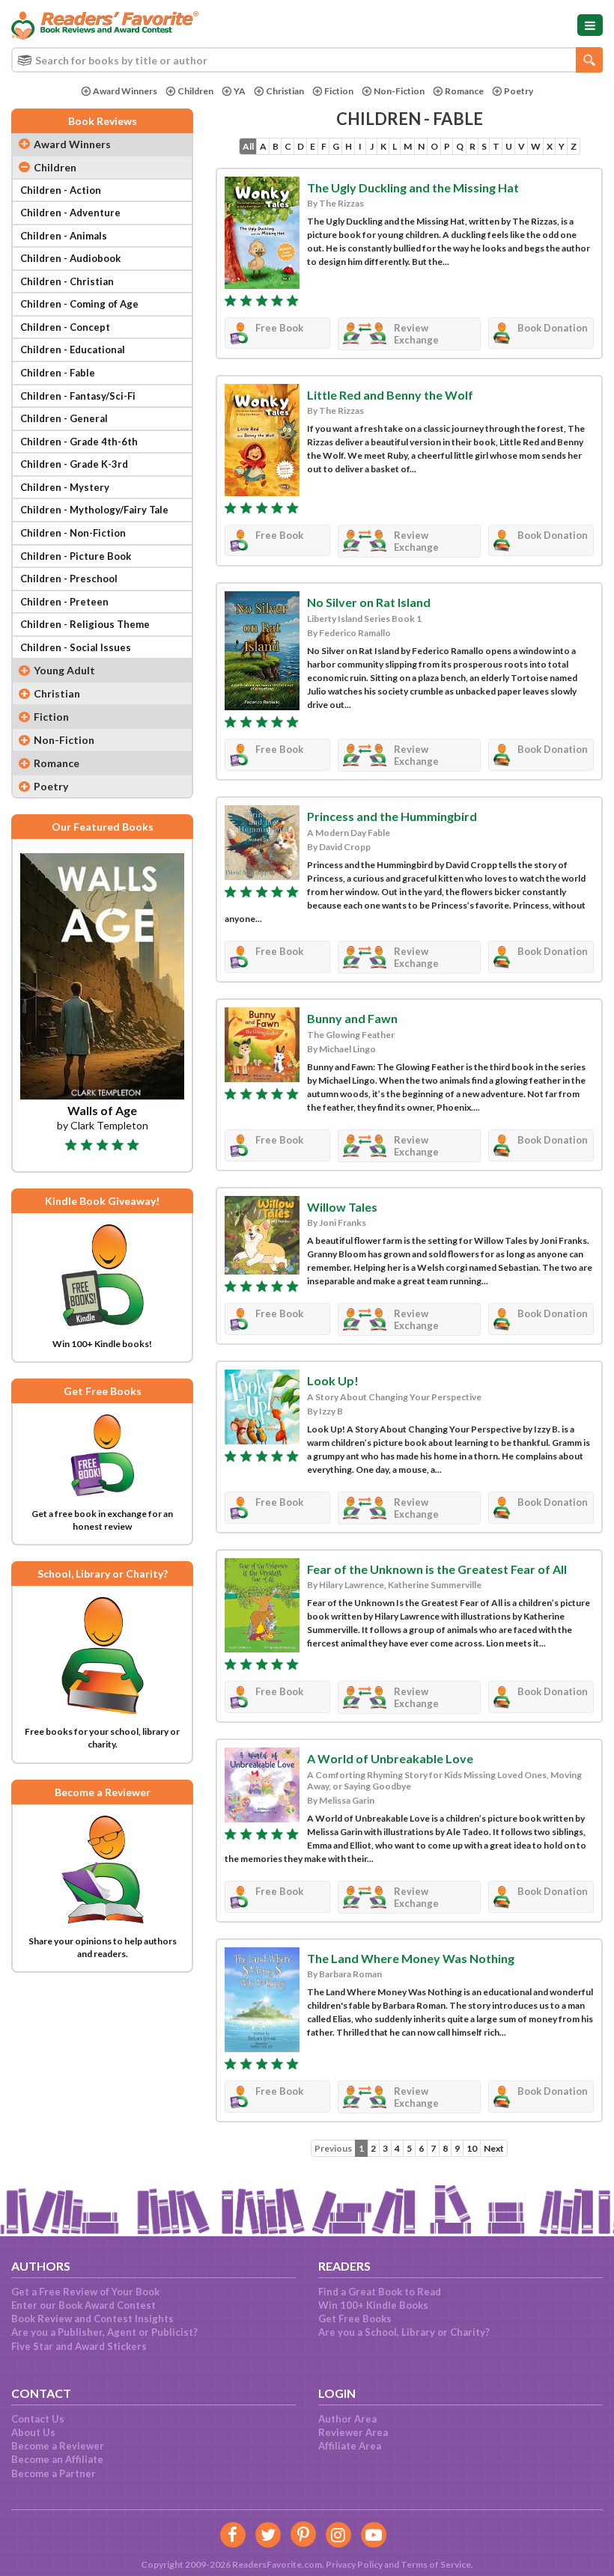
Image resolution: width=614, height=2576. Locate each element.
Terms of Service (436, 2564)
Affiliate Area (350, 2446)
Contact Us (38, 2419)
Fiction (339, 91)
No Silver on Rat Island (369, 602)
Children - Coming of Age (79, 304)
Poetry (519, 91)
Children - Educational (73, 350)
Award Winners (125, 91)
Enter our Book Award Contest (83, 2305)
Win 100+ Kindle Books (373, 2305)
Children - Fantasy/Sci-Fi (78, 396)
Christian (285, 91)
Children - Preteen (64, 602)
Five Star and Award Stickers (79, 2346)
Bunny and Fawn (352, 1018)
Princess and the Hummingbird (392, 816)
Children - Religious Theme (85, 624)
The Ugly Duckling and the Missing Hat (413, 187)
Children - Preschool (69, 579)
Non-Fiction (399, 91)
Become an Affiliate (57, 2459)
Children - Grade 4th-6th (79, 442)
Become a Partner (54, 2473)
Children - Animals (64, 236)
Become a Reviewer (58, 2446)
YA (240, 91)
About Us (33, 2432)
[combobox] (307, 60)
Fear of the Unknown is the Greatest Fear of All (437, 1569)
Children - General (64, 418)
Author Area (347, 2419)
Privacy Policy (354, 2564)
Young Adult (64, 670)
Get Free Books (355, 2319)
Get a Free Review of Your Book (85, 2292)
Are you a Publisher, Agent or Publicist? (104, 2332)
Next (494, 2148)
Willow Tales (342, 1207)
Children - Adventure (70, 213)
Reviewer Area (353, 2432)
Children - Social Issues (76, 647)
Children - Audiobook (70, 258)
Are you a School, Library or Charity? (404, 2332)
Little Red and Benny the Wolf (390, 395)
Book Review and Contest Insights (92, 2319)
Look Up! (333, 1380)
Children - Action (61, 190)
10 (472, 2148)
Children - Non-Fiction (73, 533)
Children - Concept (65, 327)
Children (195, 91)
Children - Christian (67, 281)
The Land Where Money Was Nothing (411, 1958)
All (248, 146)
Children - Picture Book (76, 556)
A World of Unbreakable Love (390, 1758)
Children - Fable (58, 373)
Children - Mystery (65, 487)
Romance (464, 91)
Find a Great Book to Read (380, 2292)
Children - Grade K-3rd (74, 464)
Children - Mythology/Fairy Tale (94, 510)
